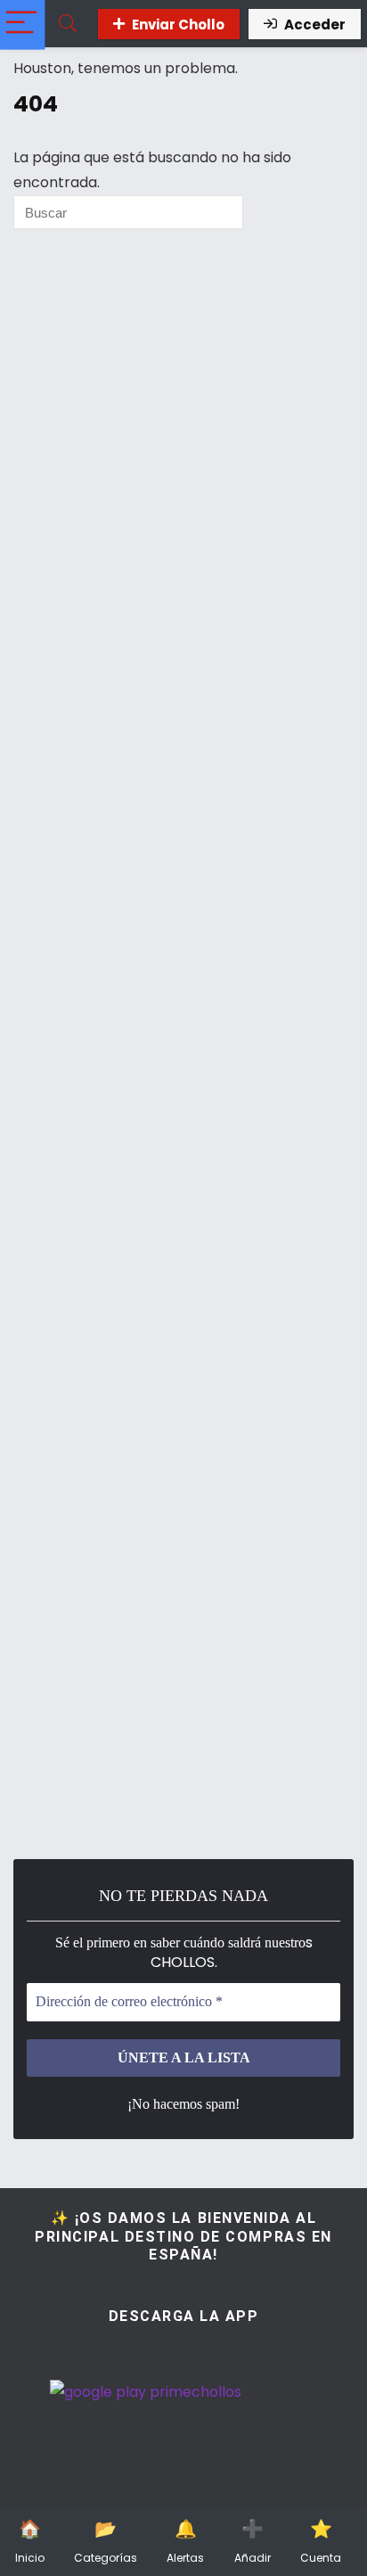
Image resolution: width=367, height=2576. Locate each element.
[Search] (68, 24)
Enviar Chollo (178, 25)
